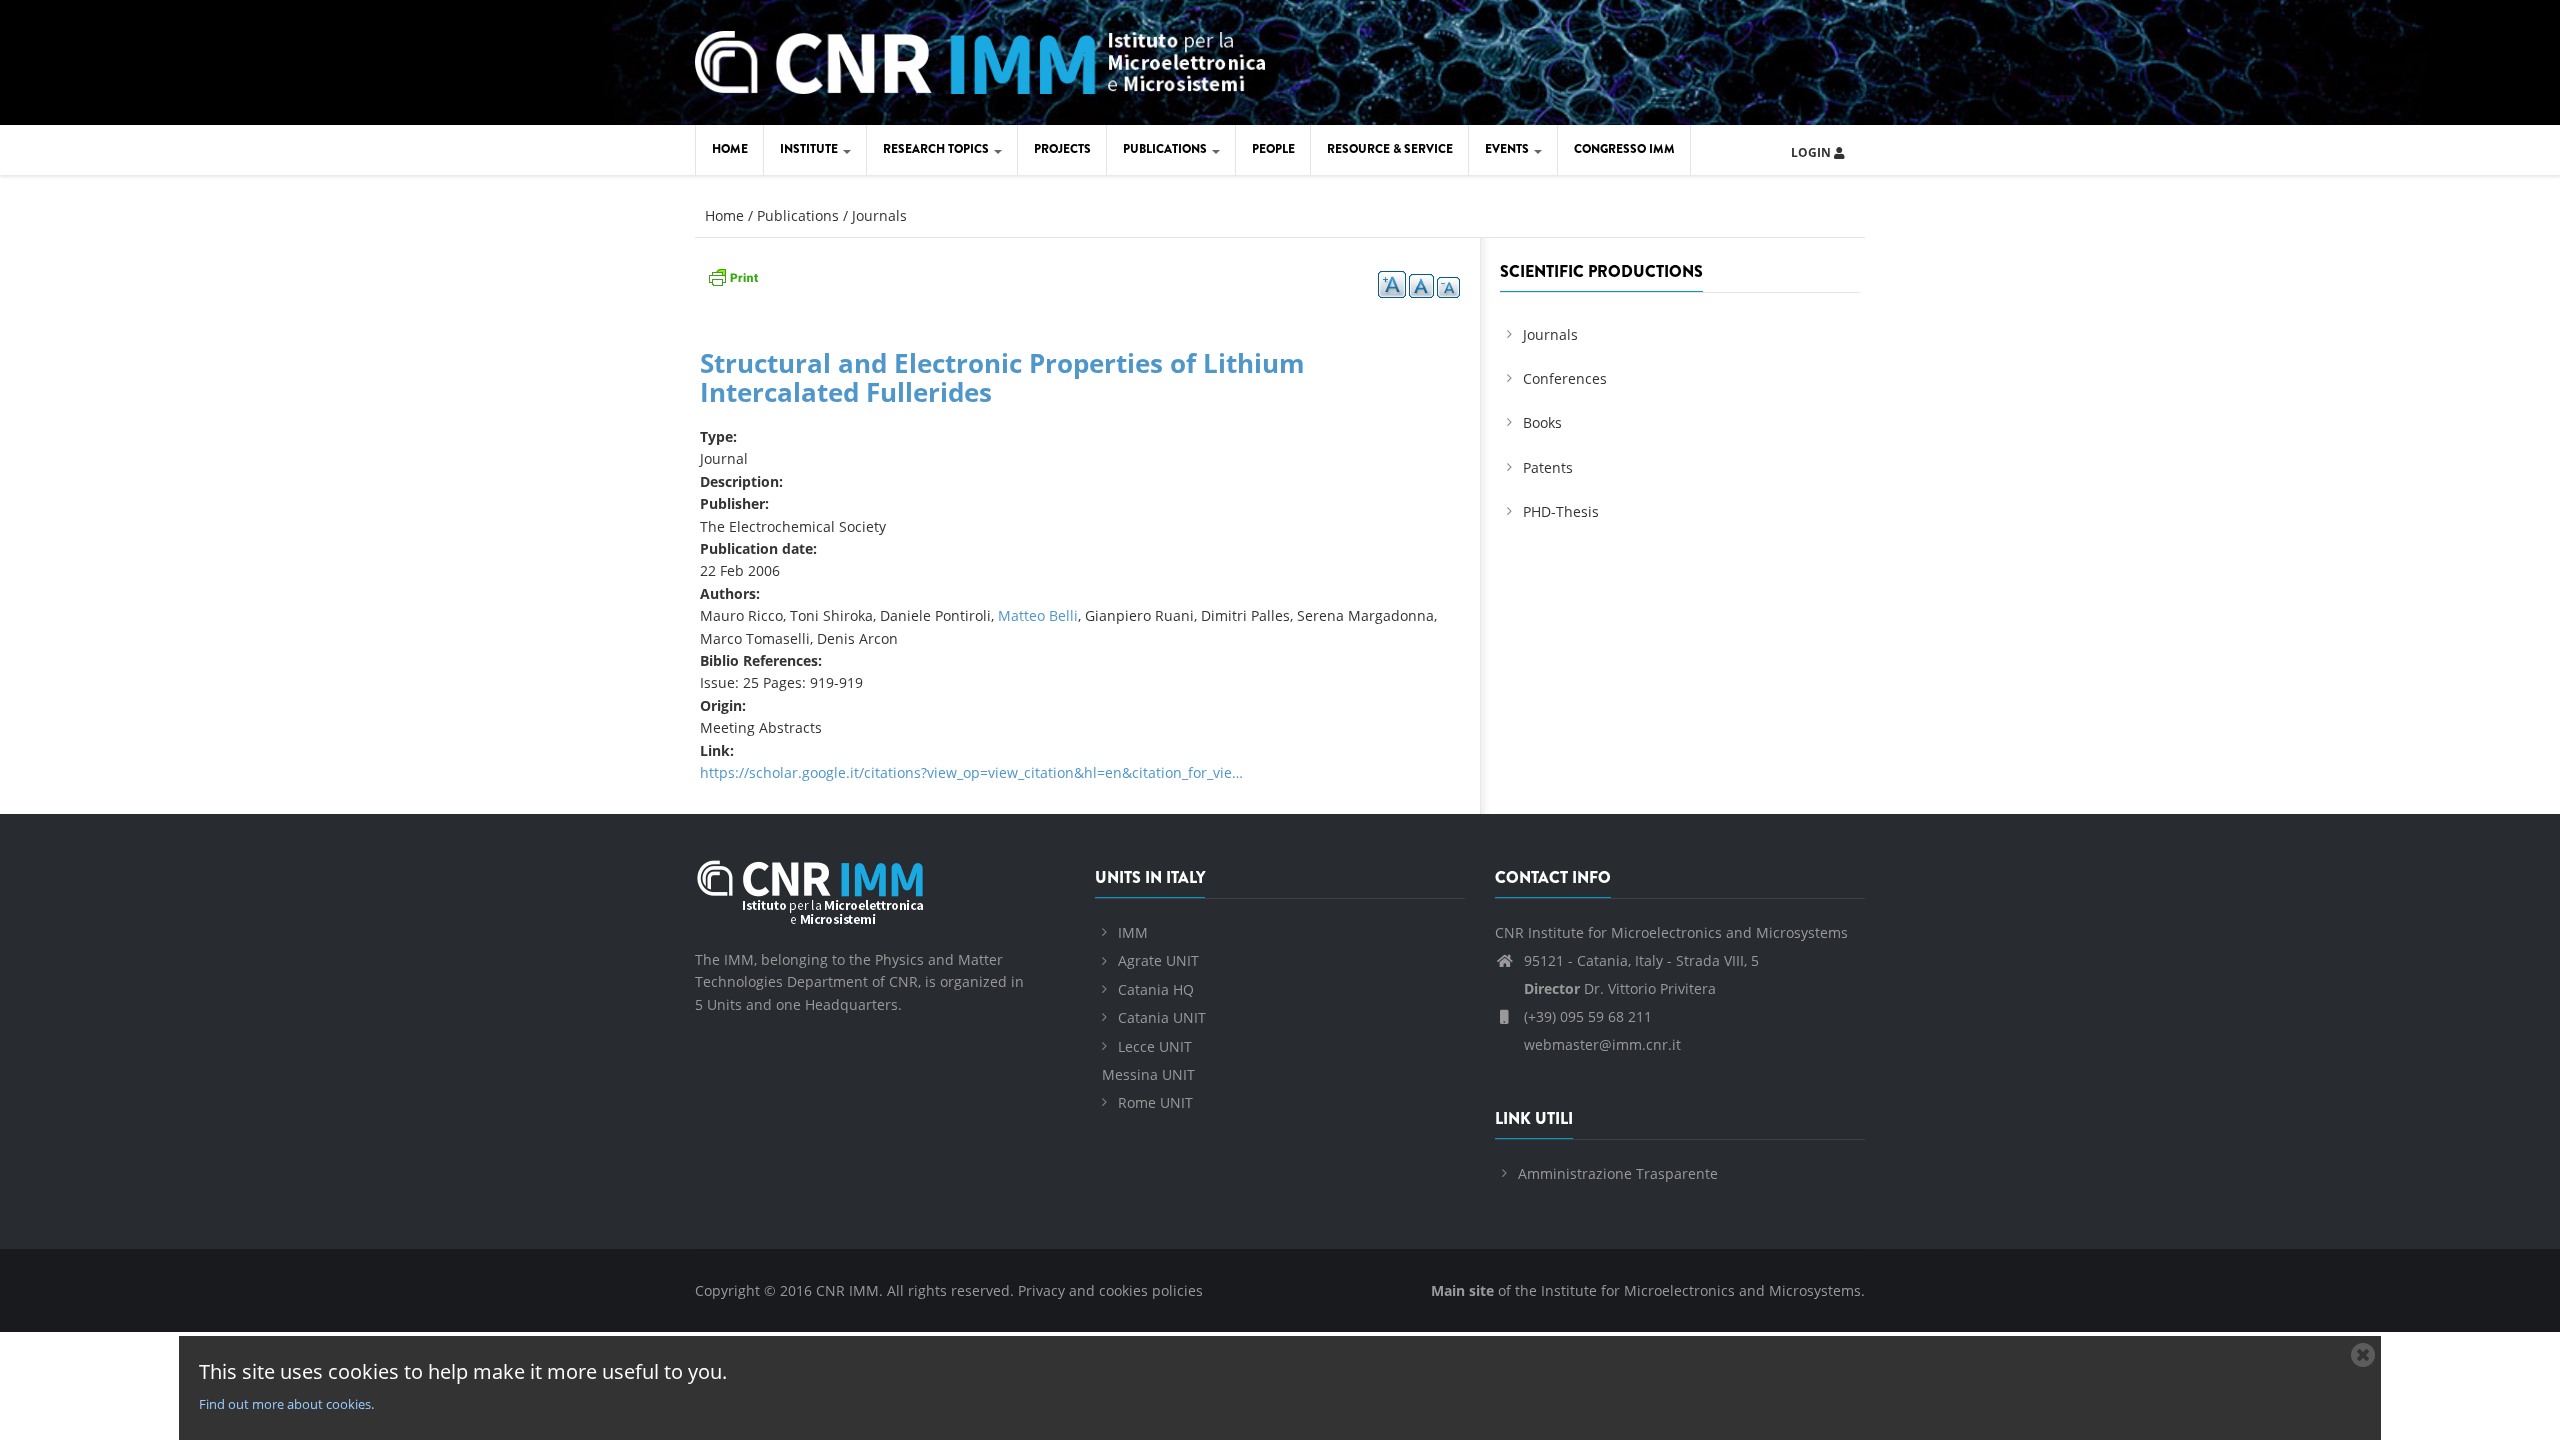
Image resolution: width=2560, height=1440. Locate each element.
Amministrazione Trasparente (1618, 1173)
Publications (1166, 149)
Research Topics (937, 149)
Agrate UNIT (1158, 960)
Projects (1062, 149)
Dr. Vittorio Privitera (1620, 988)
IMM (1133, 932)
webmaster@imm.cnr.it (1600, 1044)
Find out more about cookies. (286, 1404)
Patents (1548, 467)
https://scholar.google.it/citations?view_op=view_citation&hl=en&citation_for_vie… (971, 772)
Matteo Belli (1038, 615)
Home (730, 149)
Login (1812, 152)
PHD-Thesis (1561, 511)
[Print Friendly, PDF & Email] (733, 275)
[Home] (980, 59)
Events (1508, 149)
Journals (879, 215)
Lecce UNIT (1155, 1046)
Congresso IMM (1624, 149)
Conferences (1565, 378)
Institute (810, 149)
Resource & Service (1390, 149)
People (1273, 149)
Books (1542, 422)
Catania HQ (1156, 989)
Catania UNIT (1162, 1017)
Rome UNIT (1155, 1102)
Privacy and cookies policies (1110, 1290)
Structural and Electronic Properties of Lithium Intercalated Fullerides (1002, 377)
